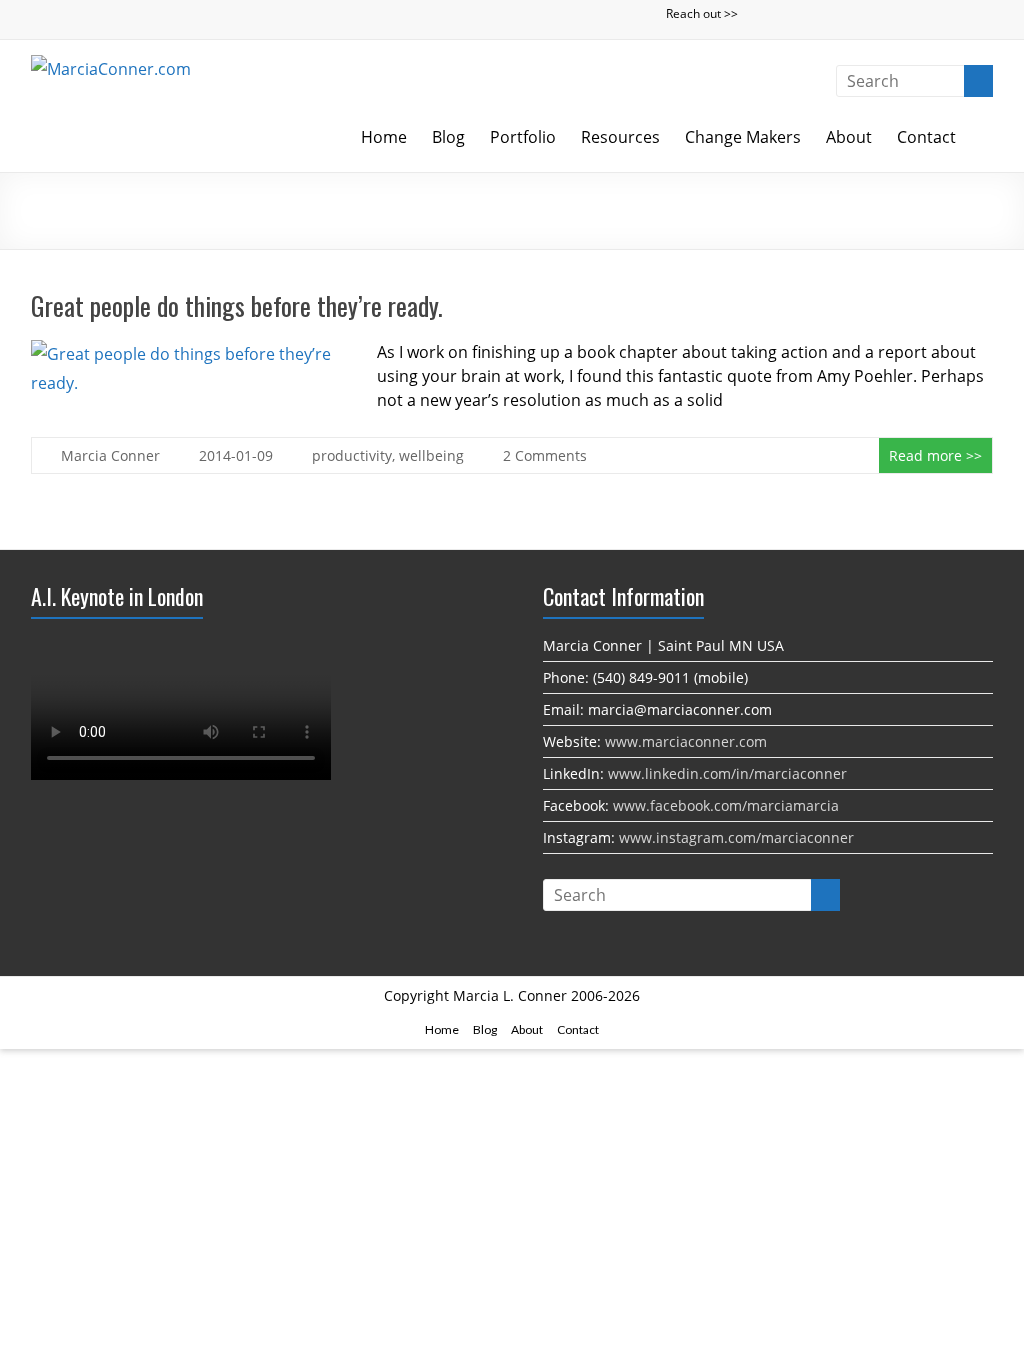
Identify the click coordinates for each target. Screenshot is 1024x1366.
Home (384, 137)
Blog (448, 137)
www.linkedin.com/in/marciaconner (727, 773)
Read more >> (935, 455)
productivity (352, 455)
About (849, 137)
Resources (620, 137)
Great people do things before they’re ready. (237, 305)
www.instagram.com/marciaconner (736, 837)
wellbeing (431, 455)
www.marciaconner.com (686, 741)
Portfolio (523, 137)
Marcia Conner (110, 455)
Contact (926, 137)
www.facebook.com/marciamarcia (726, 805)
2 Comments (545, 455)
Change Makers (743, 137)
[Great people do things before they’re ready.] (185, 354)
